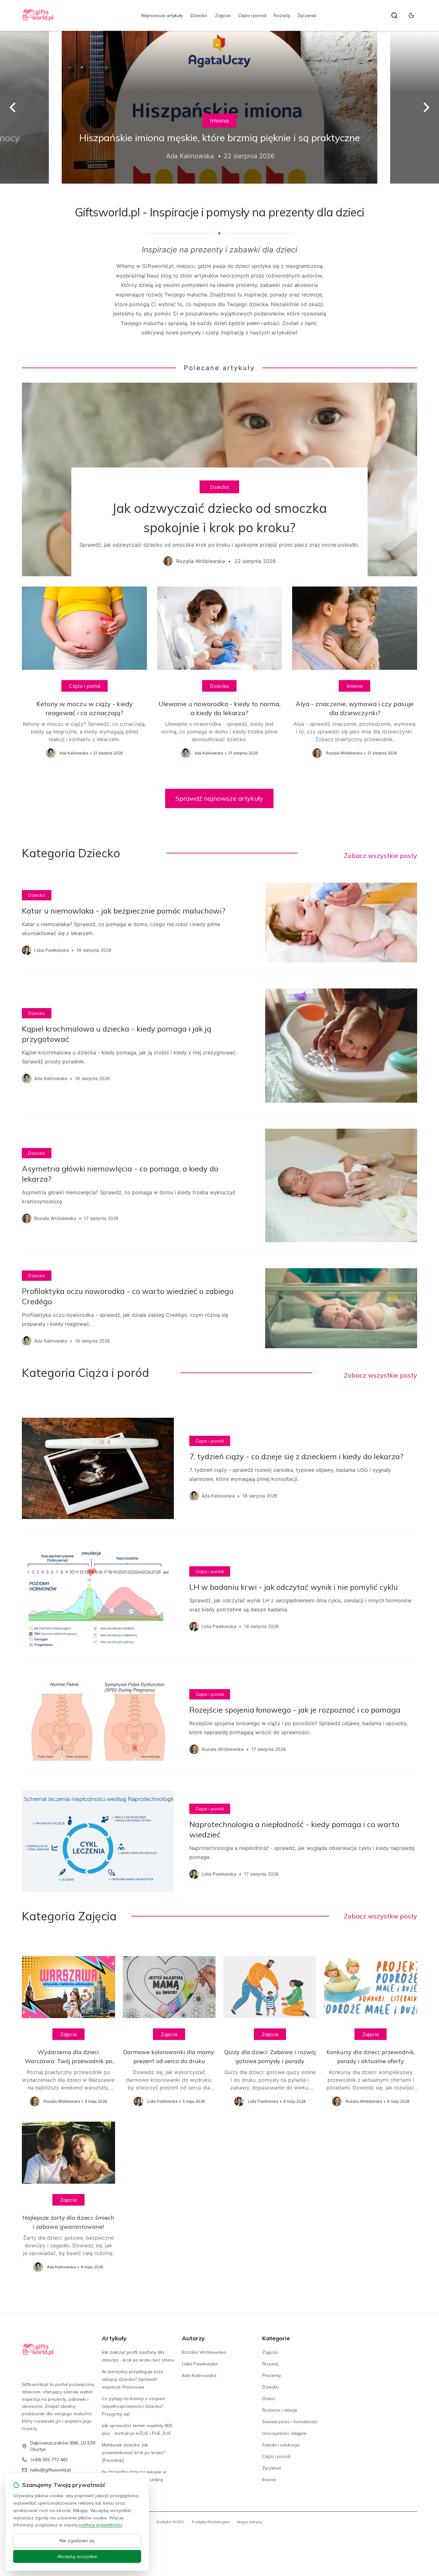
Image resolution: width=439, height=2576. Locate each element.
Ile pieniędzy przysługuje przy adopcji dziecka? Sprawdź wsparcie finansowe (132, 2379)
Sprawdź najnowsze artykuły (219, 798)
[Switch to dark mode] (411, 15)
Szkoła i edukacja (281, 2445)
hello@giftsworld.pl (50, 2470)
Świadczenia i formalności (290, 2422)
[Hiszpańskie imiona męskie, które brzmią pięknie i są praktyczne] (219, 107)
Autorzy (193, 2338)
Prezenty (272, 2375)
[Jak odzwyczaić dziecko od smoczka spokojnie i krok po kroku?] (219, 479)
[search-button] (394, 15)
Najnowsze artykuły (162, 15)
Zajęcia (223, 15)
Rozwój (282, 15)
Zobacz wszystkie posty (381, 856)
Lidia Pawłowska (200, 2364)
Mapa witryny (250, 2522)
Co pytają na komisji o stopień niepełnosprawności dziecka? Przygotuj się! (133, 2406)
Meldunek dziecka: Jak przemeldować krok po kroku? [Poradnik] (133, 2453)
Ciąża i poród (252, 15)
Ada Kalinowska (199, 2375)
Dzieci (269, 2399)
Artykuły (114, 2338)
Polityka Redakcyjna (211, 2522)
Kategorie (276, 2338)
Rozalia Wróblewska (204, 2352)
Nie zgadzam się (77, 2541)
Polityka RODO (170, 2522)
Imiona (219, 120)
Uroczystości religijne (284, 2433)
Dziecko (199, 15)
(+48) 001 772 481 (49, 2460)
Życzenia (307, 15)
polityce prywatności (101, 2525)
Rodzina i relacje (280, 2410)
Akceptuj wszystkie (77, 2556)
